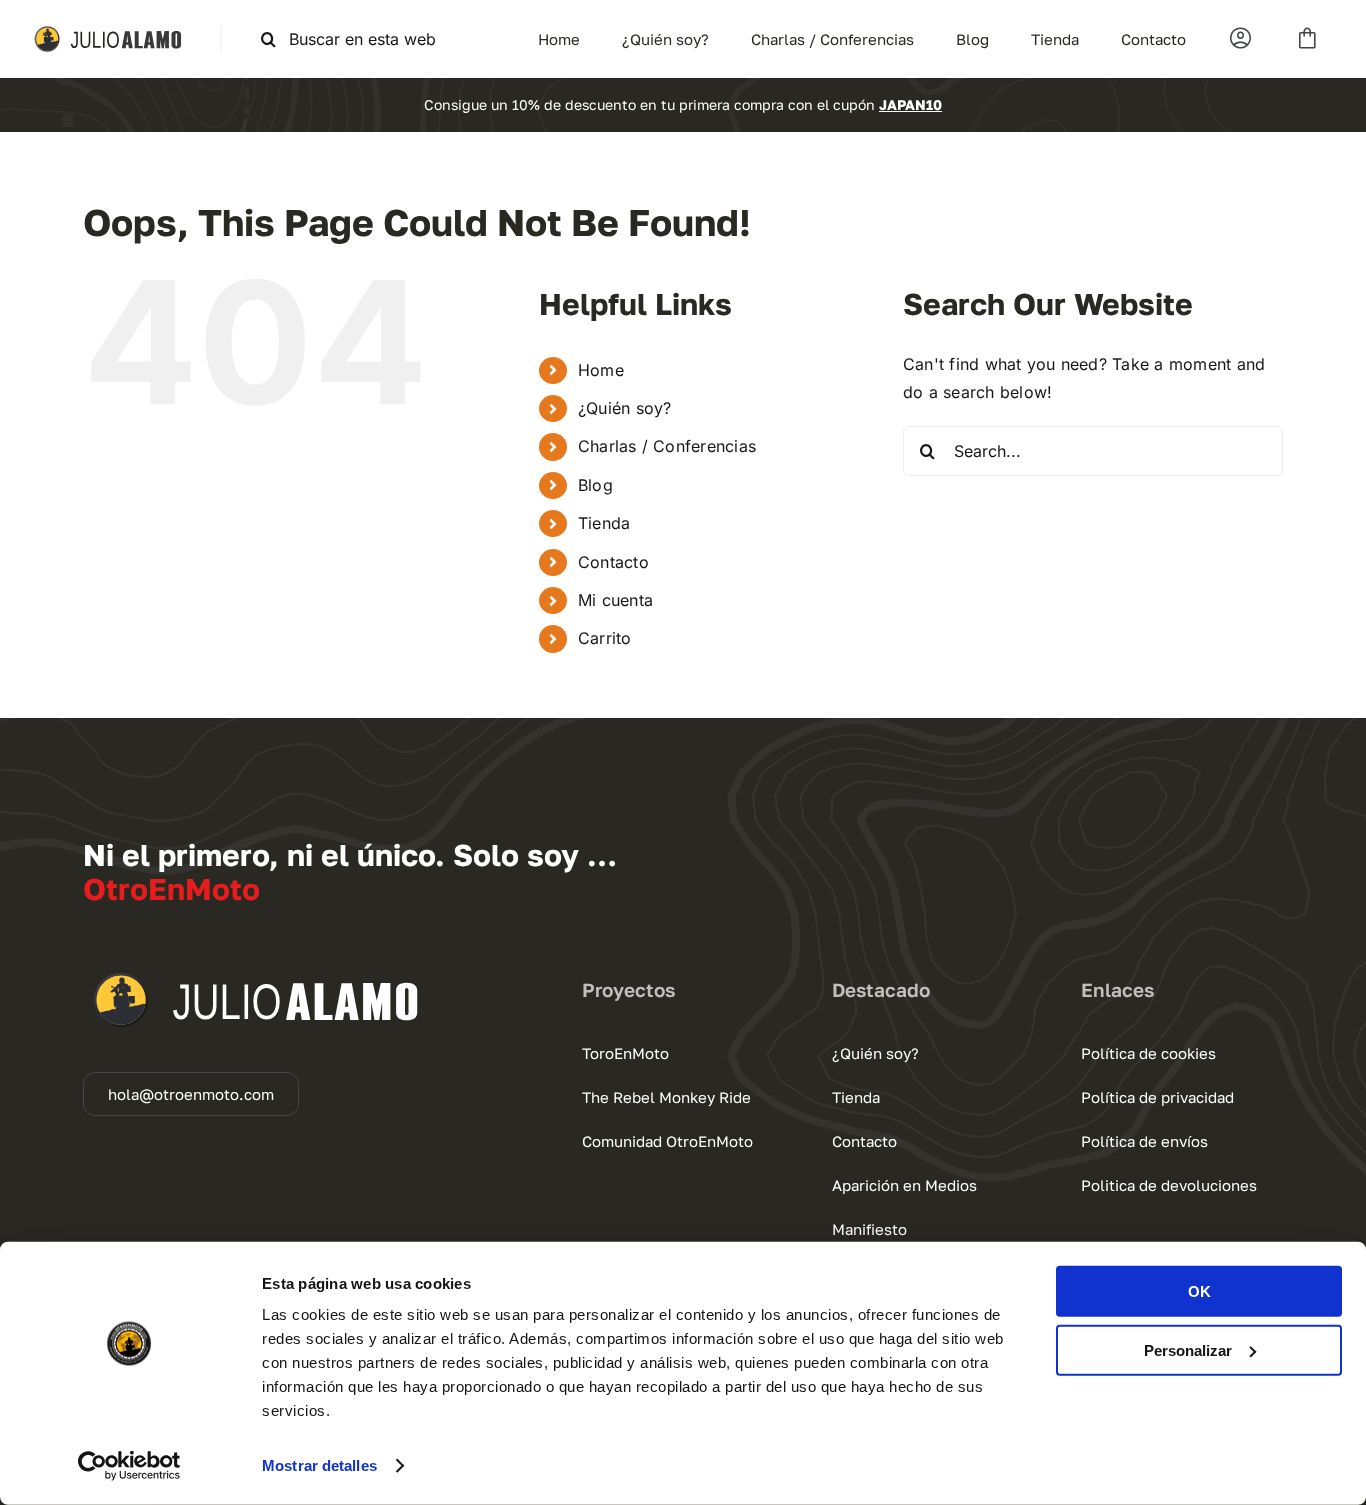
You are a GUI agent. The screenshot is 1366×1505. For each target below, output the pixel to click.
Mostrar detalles (319, 1465)
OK (1199, 1291)
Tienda (604, 523)
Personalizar (1188, 1349)
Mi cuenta (615, 600)
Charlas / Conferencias (667, 446)
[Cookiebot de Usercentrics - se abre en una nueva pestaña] (129, 1466)
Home (601, 370)
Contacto (613, 562)
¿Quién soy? (625, 408)
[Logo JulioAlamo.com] (110, 33)
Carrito (605, 638)
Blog (595, 485)
